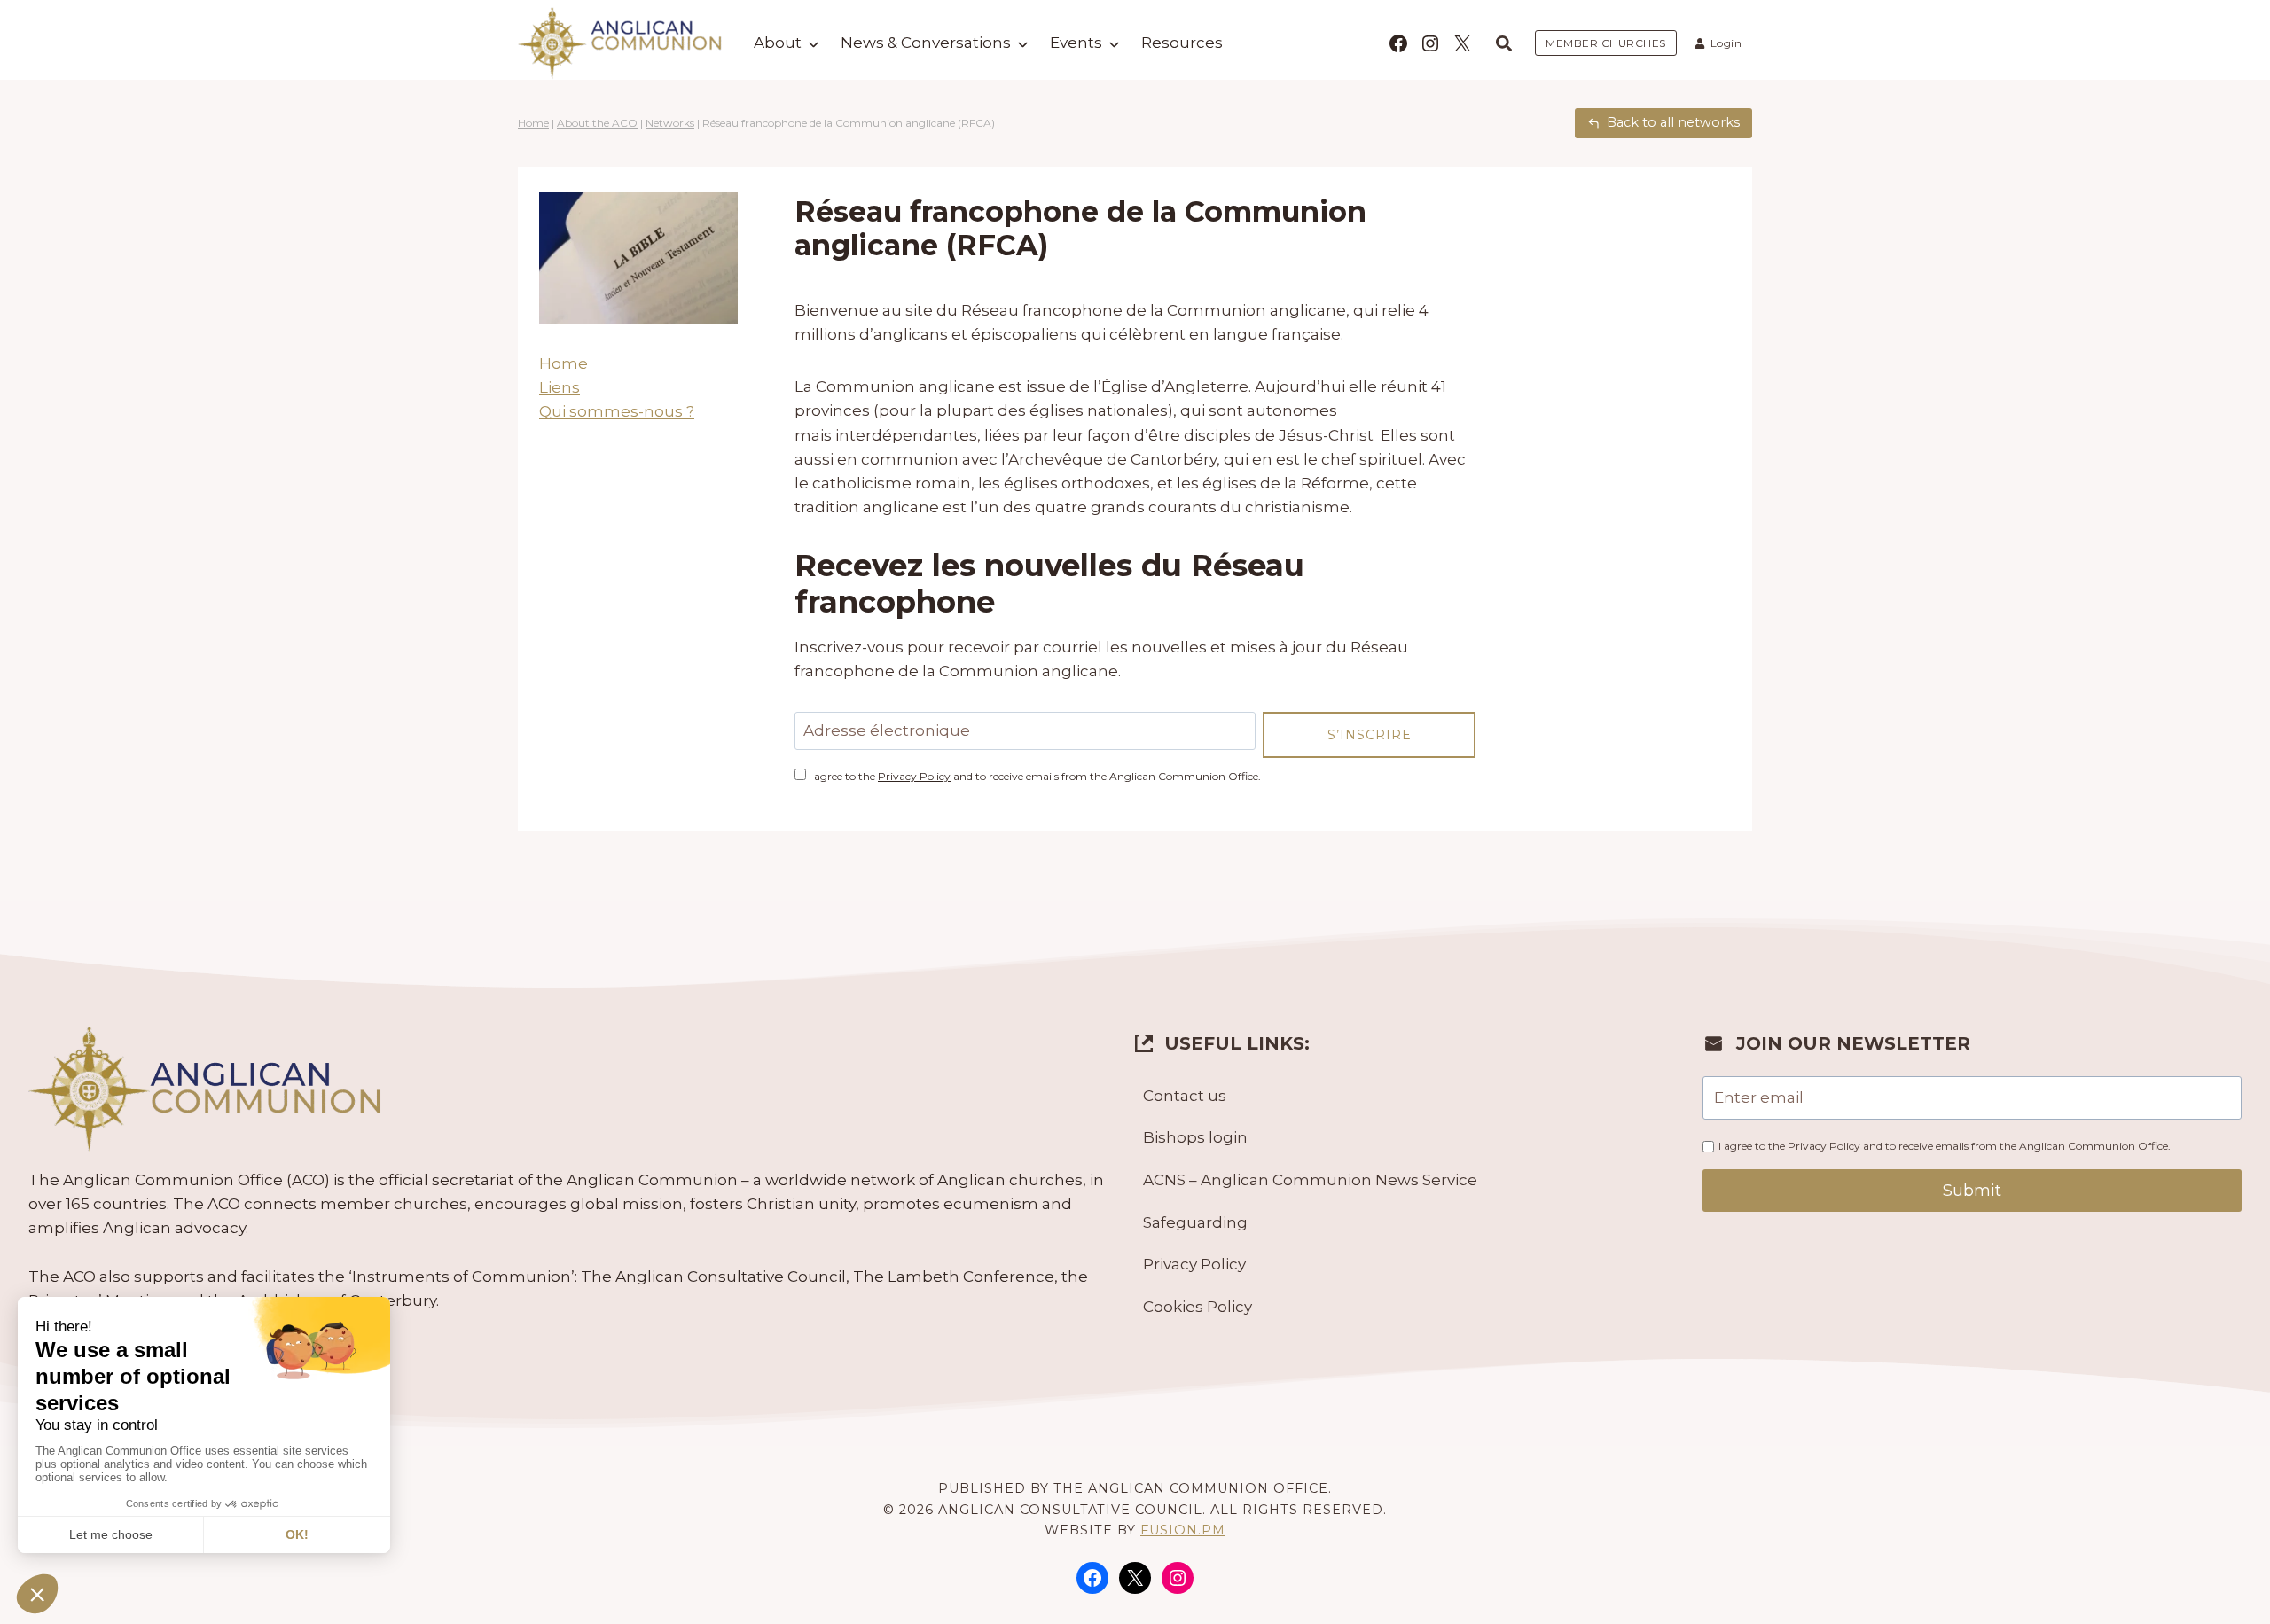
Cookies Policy (1198, 1307)
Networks (670, 123)
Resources (1182, 43)
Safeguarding (1195, 1222)
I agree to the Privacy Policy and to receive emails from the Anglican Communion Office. (1945, 1146)
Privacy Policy (914, 776)
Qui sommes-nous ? (617, 411)
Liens (560, 387)
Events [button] (1076, 43)
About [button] (778, 43)
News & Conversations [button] (926, 43)
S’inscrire (1370, 735)
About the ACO (597, 123)
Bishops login (1195, 1137)
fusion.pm (1183, 1530)
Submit (1972, 1191)
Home (533, 123)
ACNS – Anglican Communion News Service (1310, 1180)
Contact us (1185, 1096)
